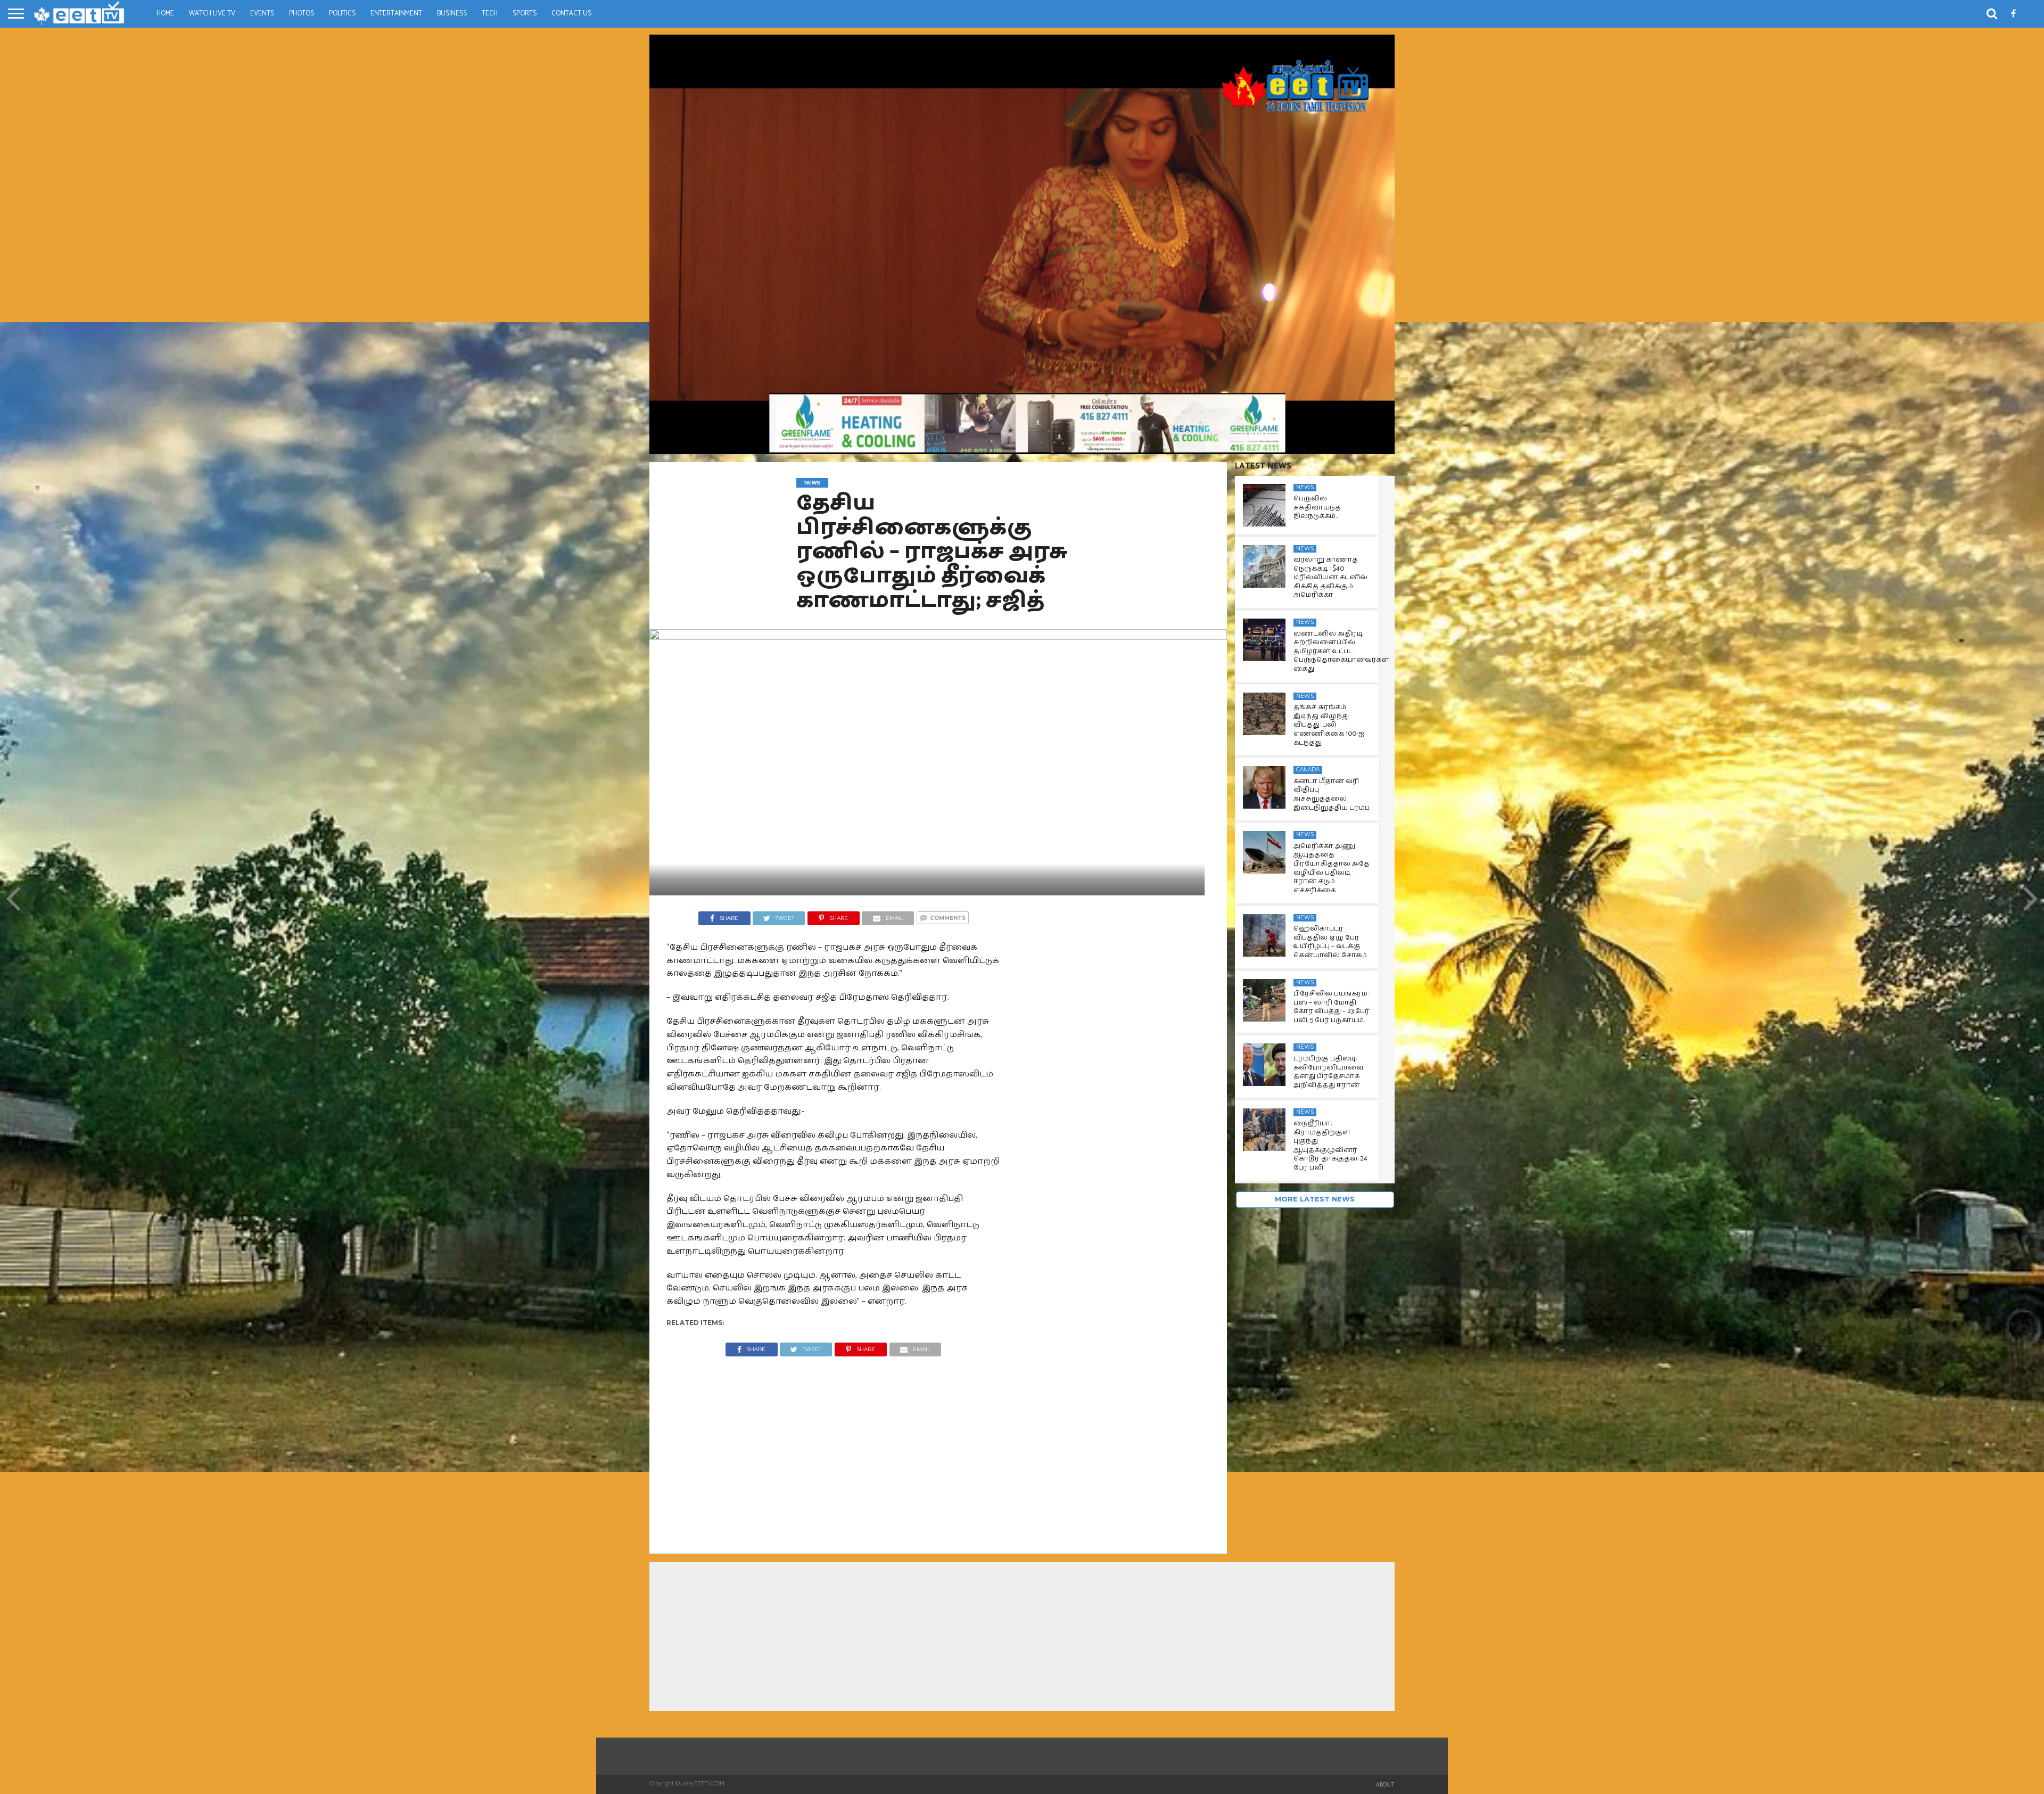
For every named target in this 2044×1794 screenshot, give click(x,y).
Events (262, 14)
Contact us (571, 14)
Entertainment (396, 14)
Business (452, 14)
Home (165, 14)
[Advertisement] (834, 1447)
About (1385, 1785)
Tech (490, 14)
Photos (302, 14)
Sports (525, 14)
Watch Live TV (212, 14)
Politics (342, 14)
